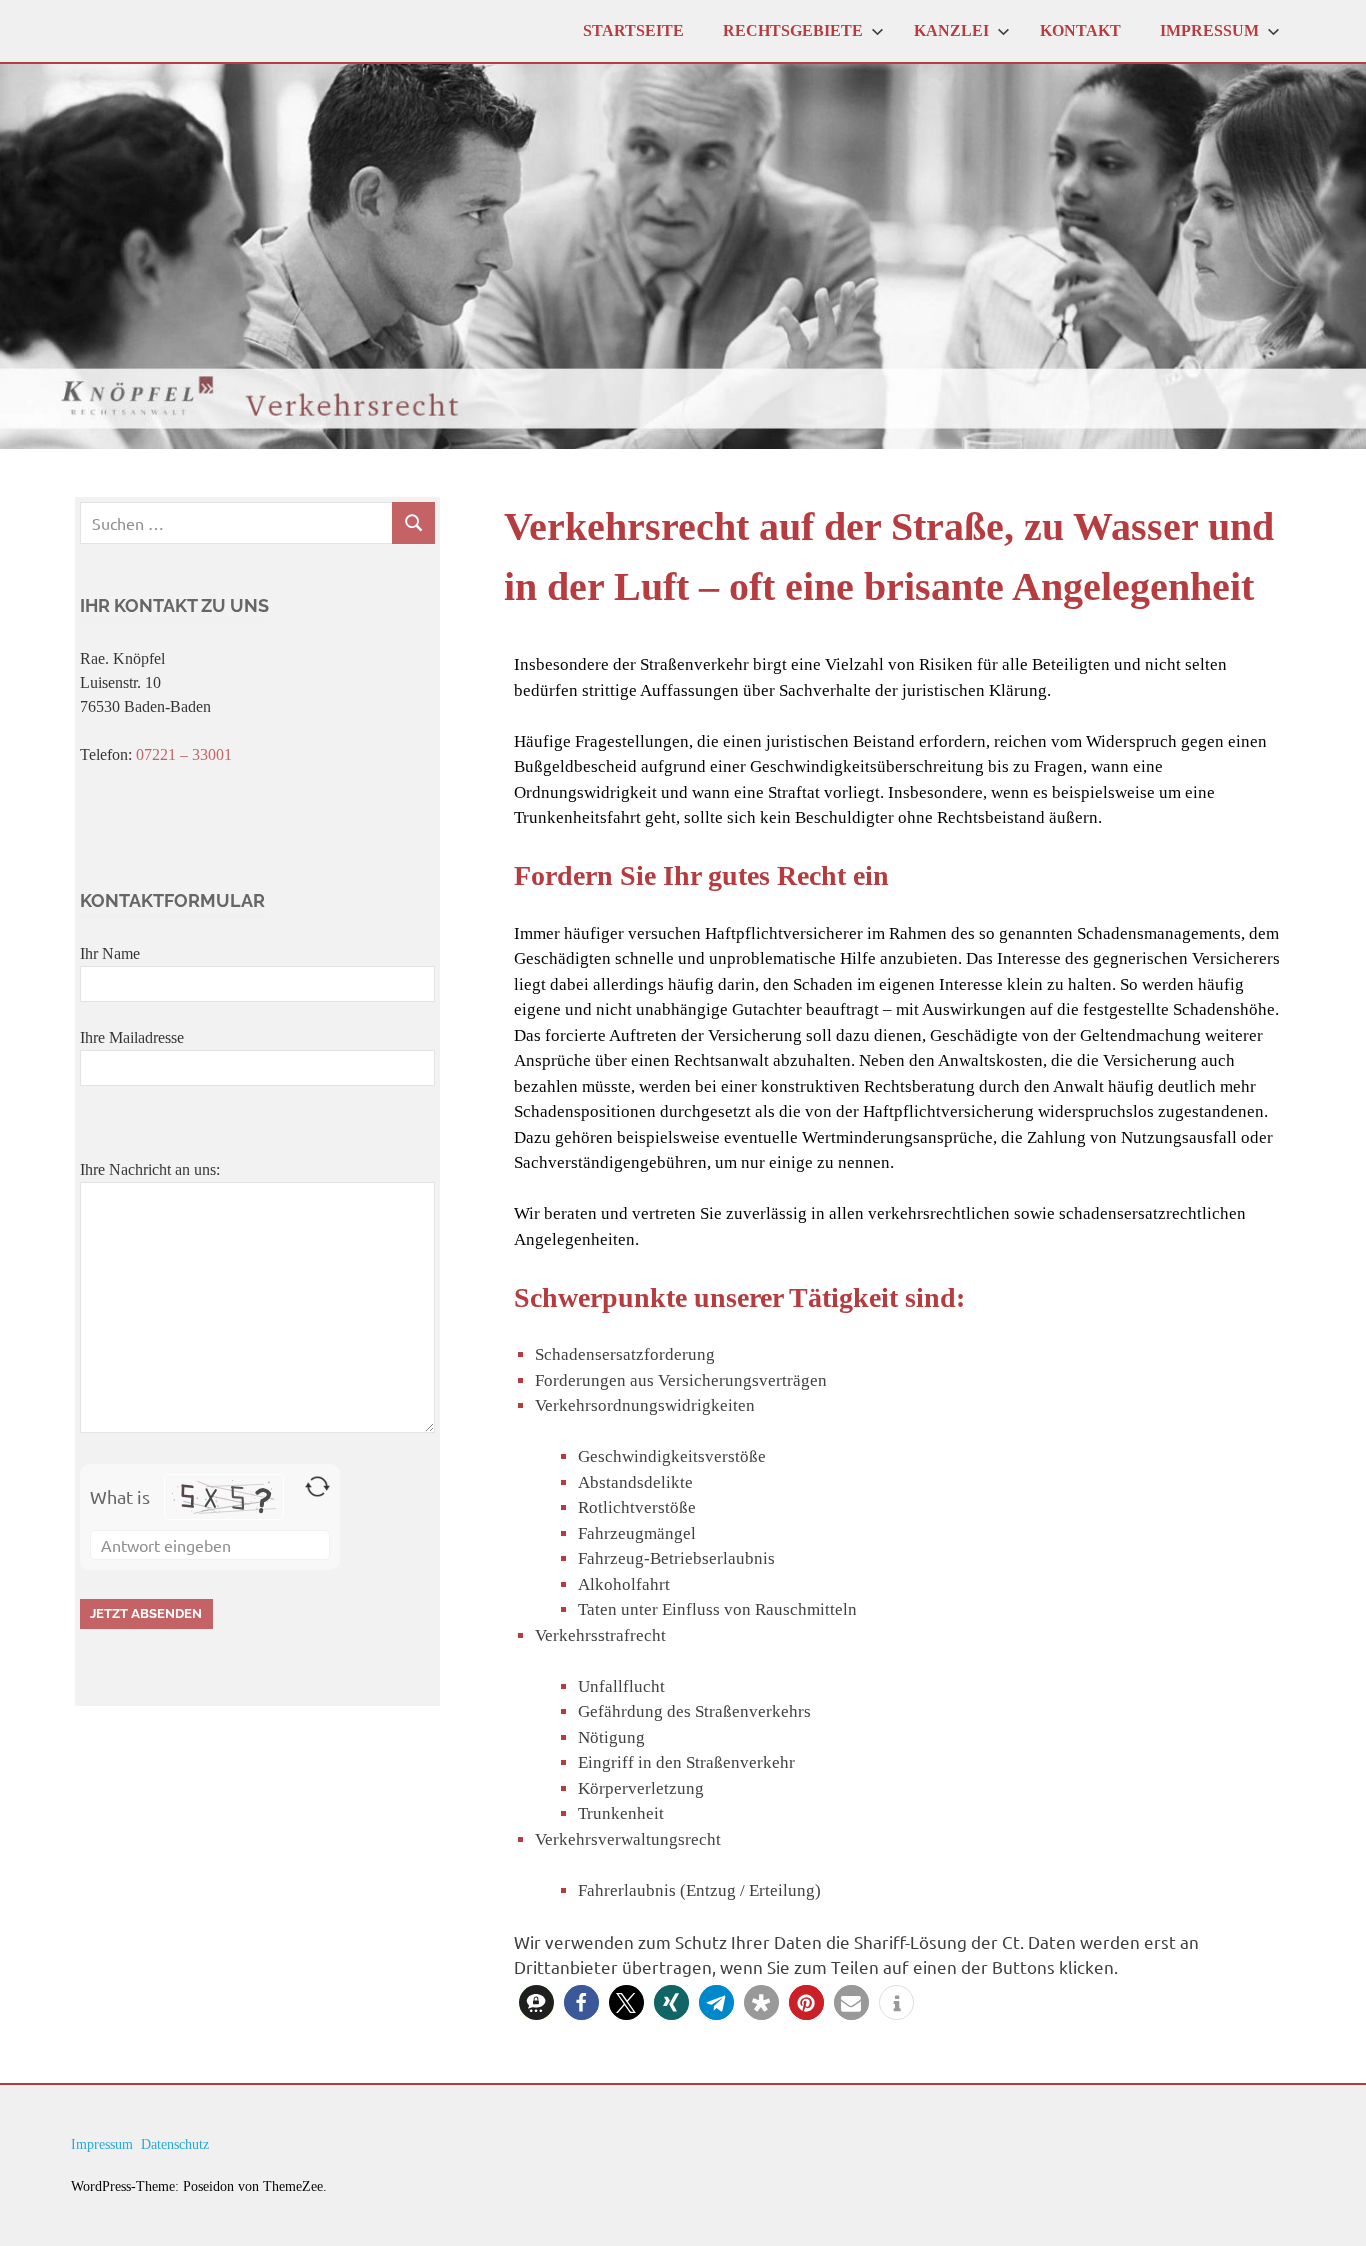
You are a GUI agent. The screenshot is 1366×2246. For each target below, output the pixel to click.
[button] (536, 2002)
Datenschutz (175, 2144)
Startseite (633, 30)
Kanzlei (951, 30)
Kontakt (1080, 30)
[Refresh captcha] (317, 1486)
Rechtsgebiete (793, 30)
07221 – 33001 (184, 754)
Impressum (1209, 30)
